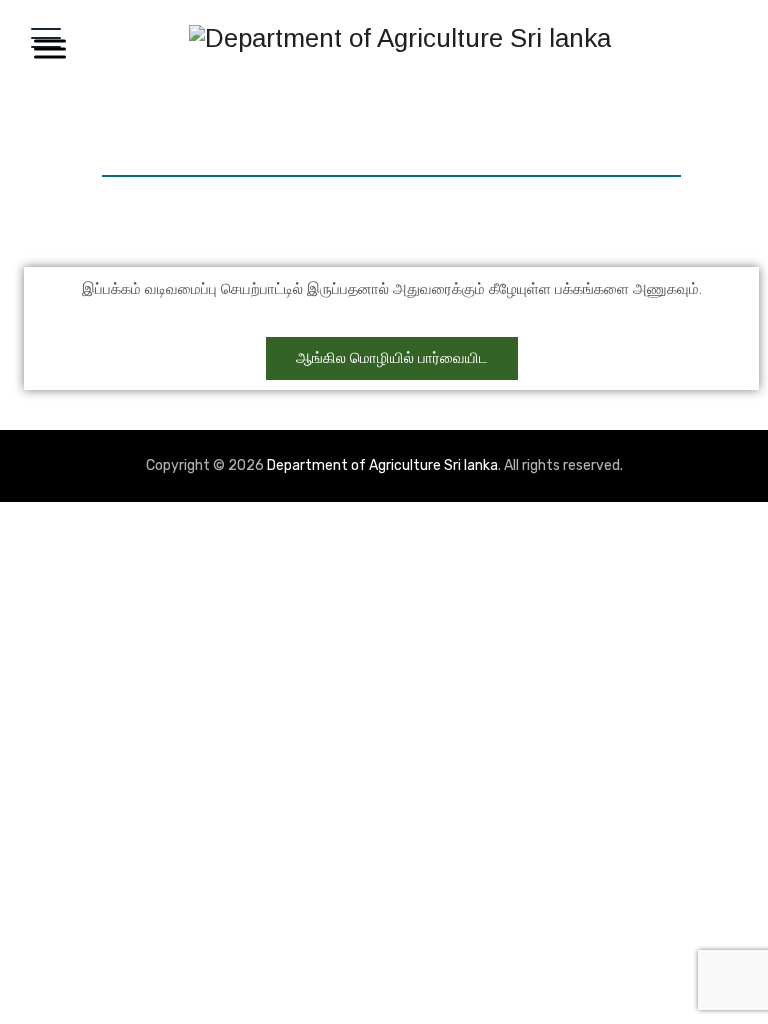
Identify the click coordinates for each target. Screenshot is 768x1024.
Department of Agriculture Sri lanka (382, 465)
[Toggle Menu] (46, 48)
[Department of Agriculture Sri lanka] (400, 37)
